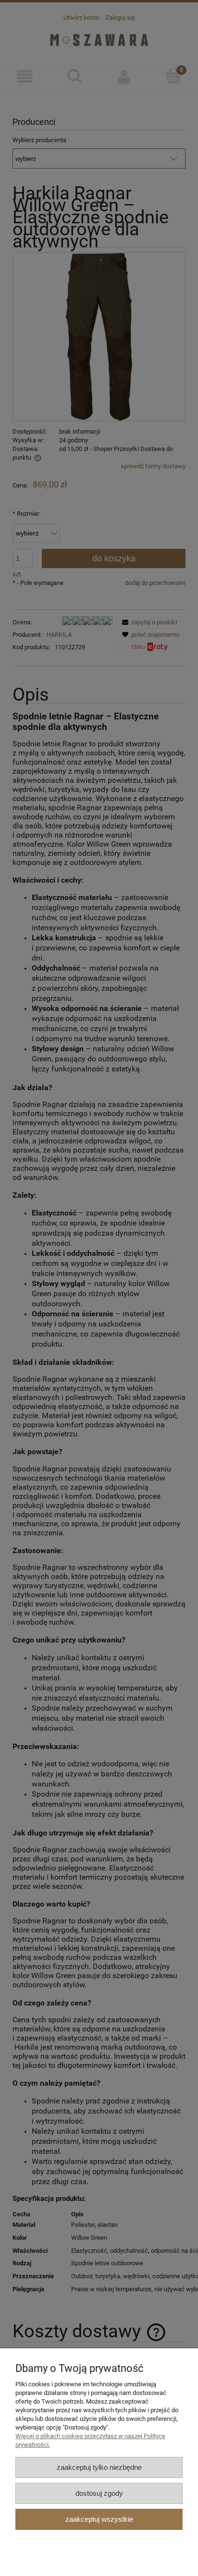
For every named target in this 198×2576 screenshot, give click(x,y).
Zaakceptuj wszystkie (99, 2519)
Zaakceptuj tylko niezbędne (99, 2467)
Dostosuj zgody (99, 2493)
